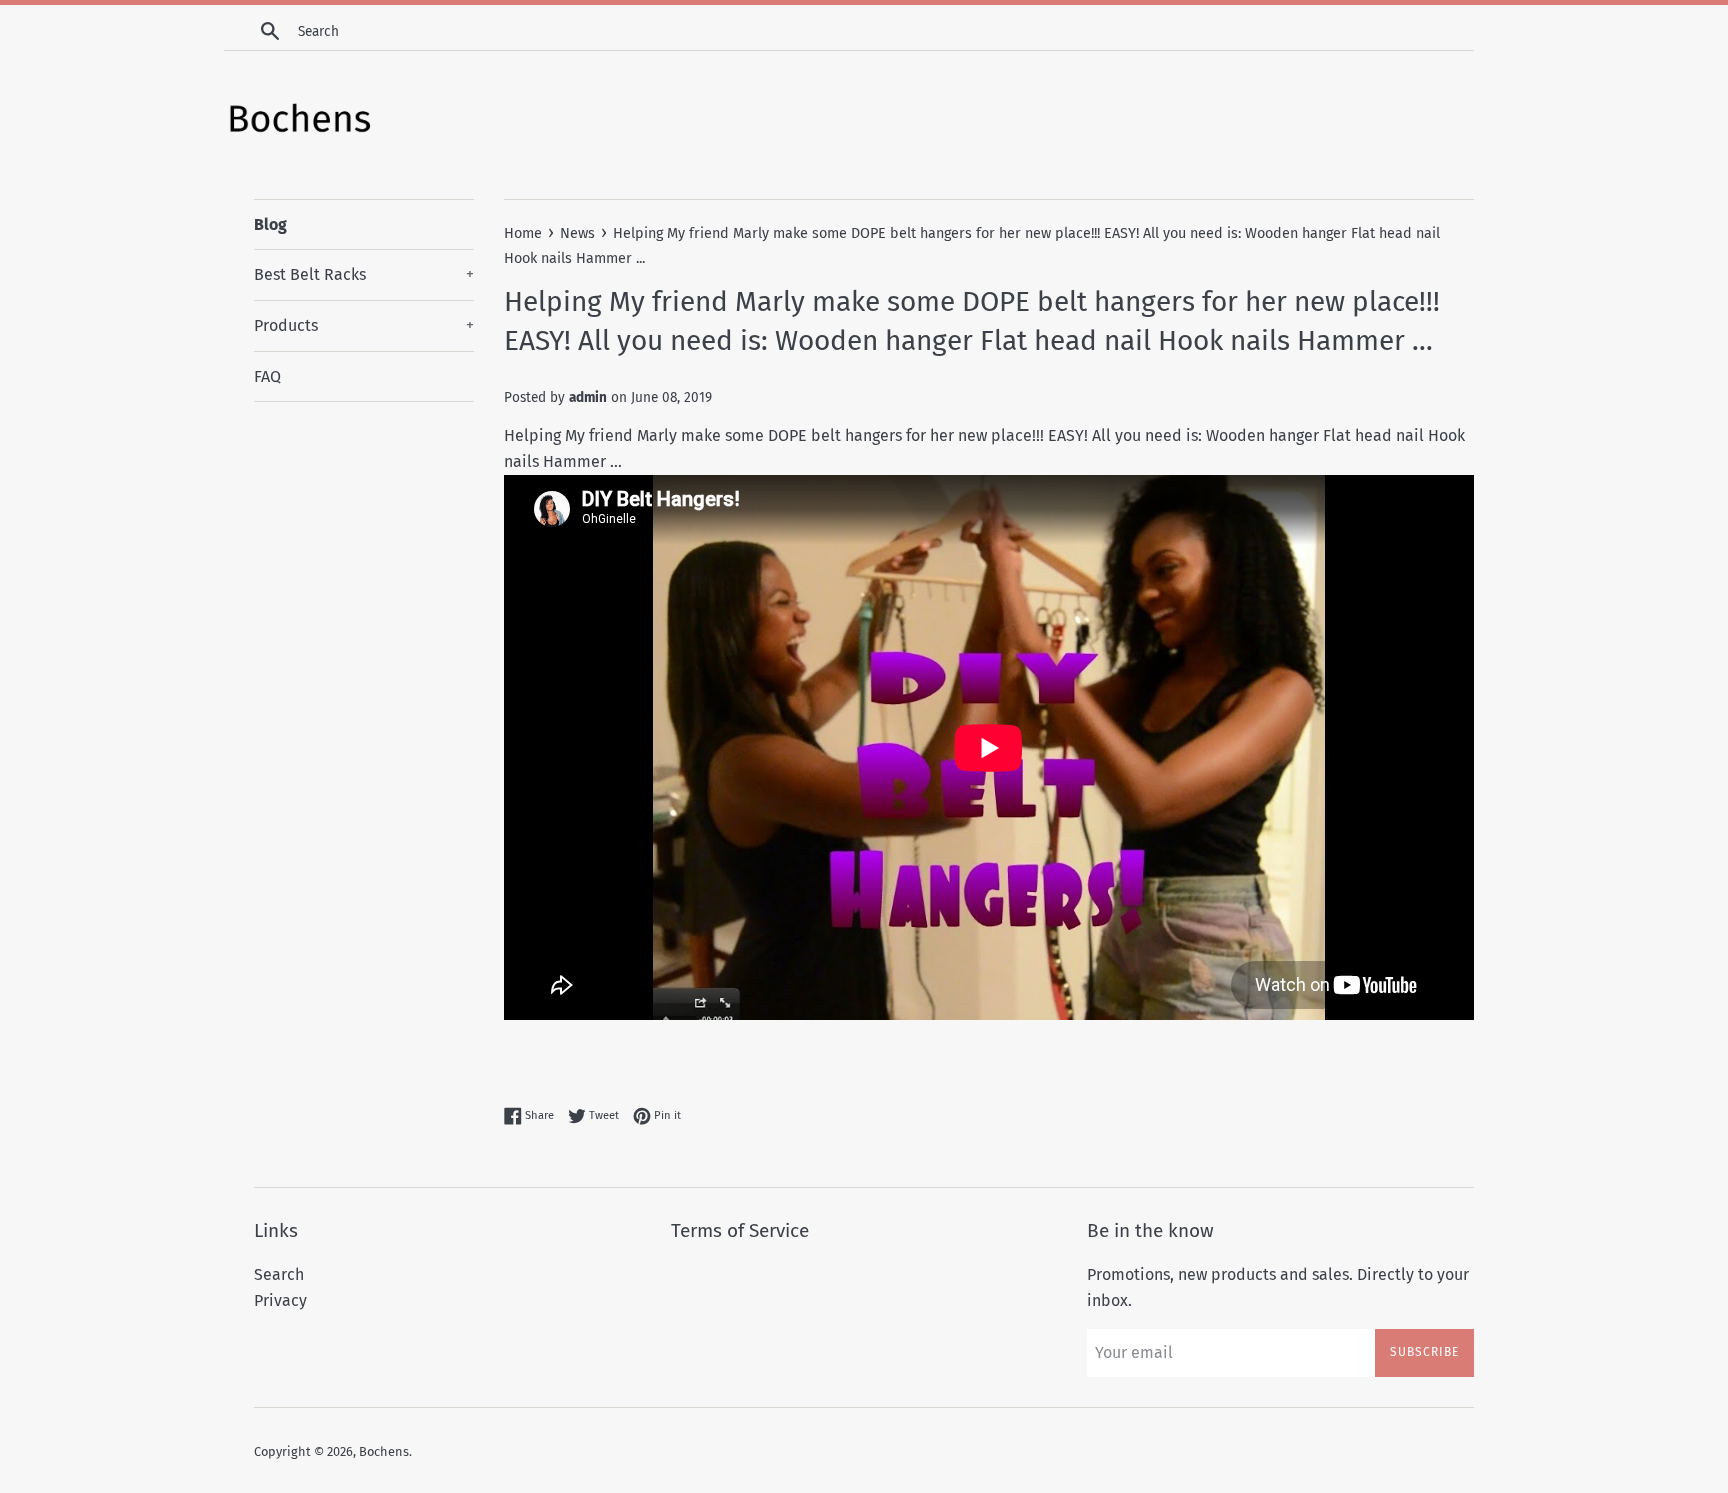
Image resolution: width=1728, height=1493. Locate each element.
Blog (270, 224)
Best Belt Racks (364, 274)
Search (279, 1274)
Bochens (384, 1451)
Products (364, 325)
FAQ (267, 376)
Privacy (280, 1300)
